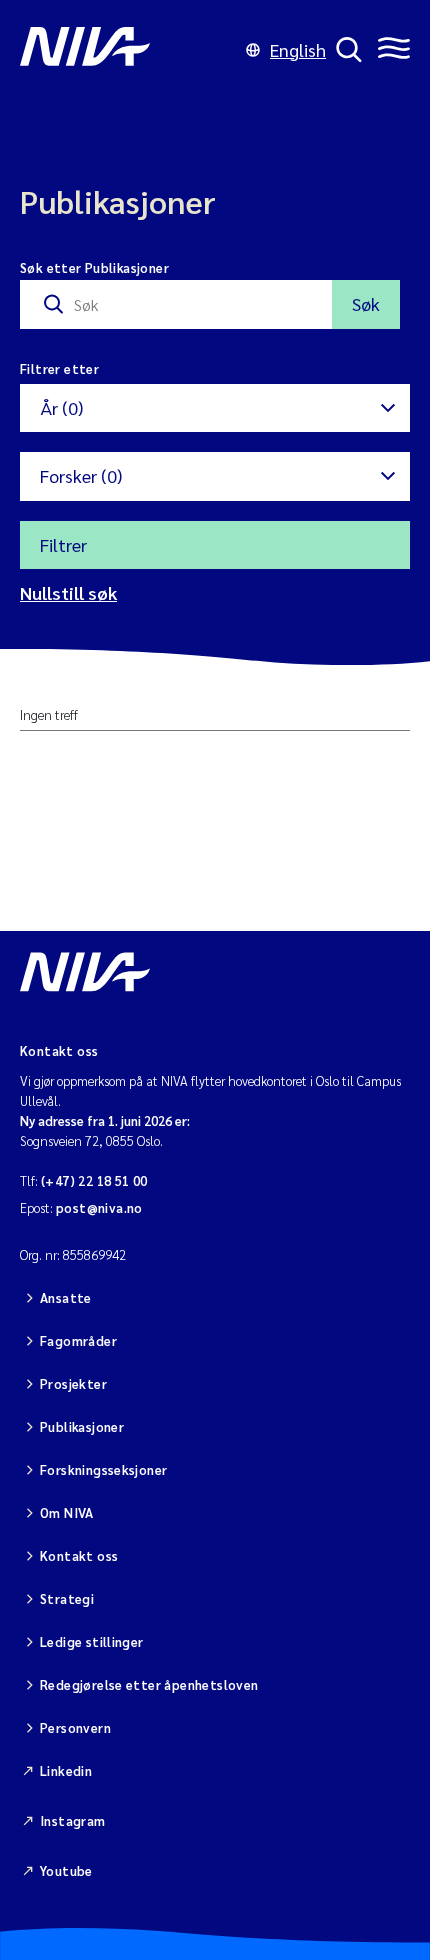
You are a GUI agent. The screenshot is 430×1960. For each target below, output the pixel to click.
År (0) (61, 407)
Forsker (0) (81, 475)
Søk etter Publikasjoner (94, 267)
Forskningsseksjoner (103, 1469)
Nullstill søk (68, 592)
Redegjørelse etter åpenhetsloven (149, 1684)
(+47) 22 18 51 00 (94, 1180)
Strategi (67, 1598)
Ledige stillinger (92, 1641)
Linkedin (66, 1770)
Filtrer (63, 544)
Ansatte (66, 1297)
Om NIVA (67, 1512)
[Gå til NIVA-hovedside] (128, 50)
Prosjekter (73, 1383)
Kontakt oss (79, 1555)
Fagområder (78, 1340)
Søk (366, 303)
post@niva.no (99, 1207)
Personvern (75, 1727)
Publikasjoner (82, 1426)
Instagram (73, 1820)
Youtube (66, 1870)
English (298, 49)
